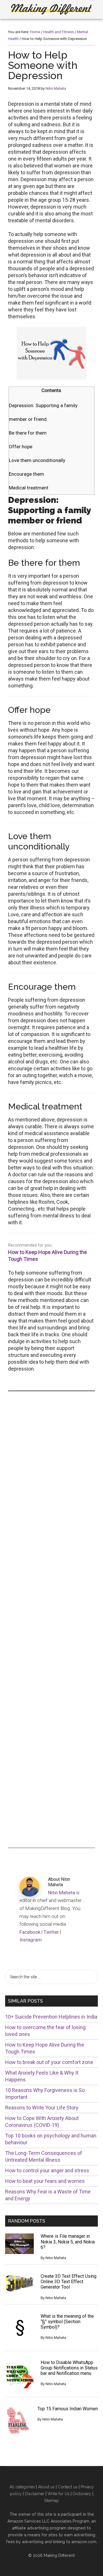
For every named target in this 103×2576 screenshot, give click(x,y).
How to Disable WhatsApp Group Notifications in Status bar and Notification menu (69, 2368)
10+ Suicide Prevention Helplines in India (51, 2017)
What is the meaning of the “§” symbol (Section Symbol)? (67, 2322)
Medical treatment (29, 488)
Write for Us (59, 2494)
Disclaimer (35, 2494)
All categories (22, 2487)
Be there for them (28, 433)
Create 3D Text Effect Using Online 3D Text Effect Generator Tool (69, 2282)
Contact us (68, 2487)
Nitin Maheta (62, 1893)
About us (46, 2487)
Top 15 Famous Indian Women (68, 2409)
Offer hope (21, 447)
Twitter (51, 1932)
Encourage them (26, 474)
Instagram (31, 1940)
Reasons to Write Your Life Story (42, 2108)
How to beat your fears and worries (45, 2181)
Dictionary (82, 2494)
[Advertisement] (51, 1619)
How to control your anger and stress (47, 2170)
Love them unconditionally (37, 460)
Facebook (30, 1932)
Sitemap (51, 2501)
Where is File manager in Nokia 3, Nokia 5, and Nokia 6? (68, 2242)
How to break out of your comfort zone (49, 2062)
